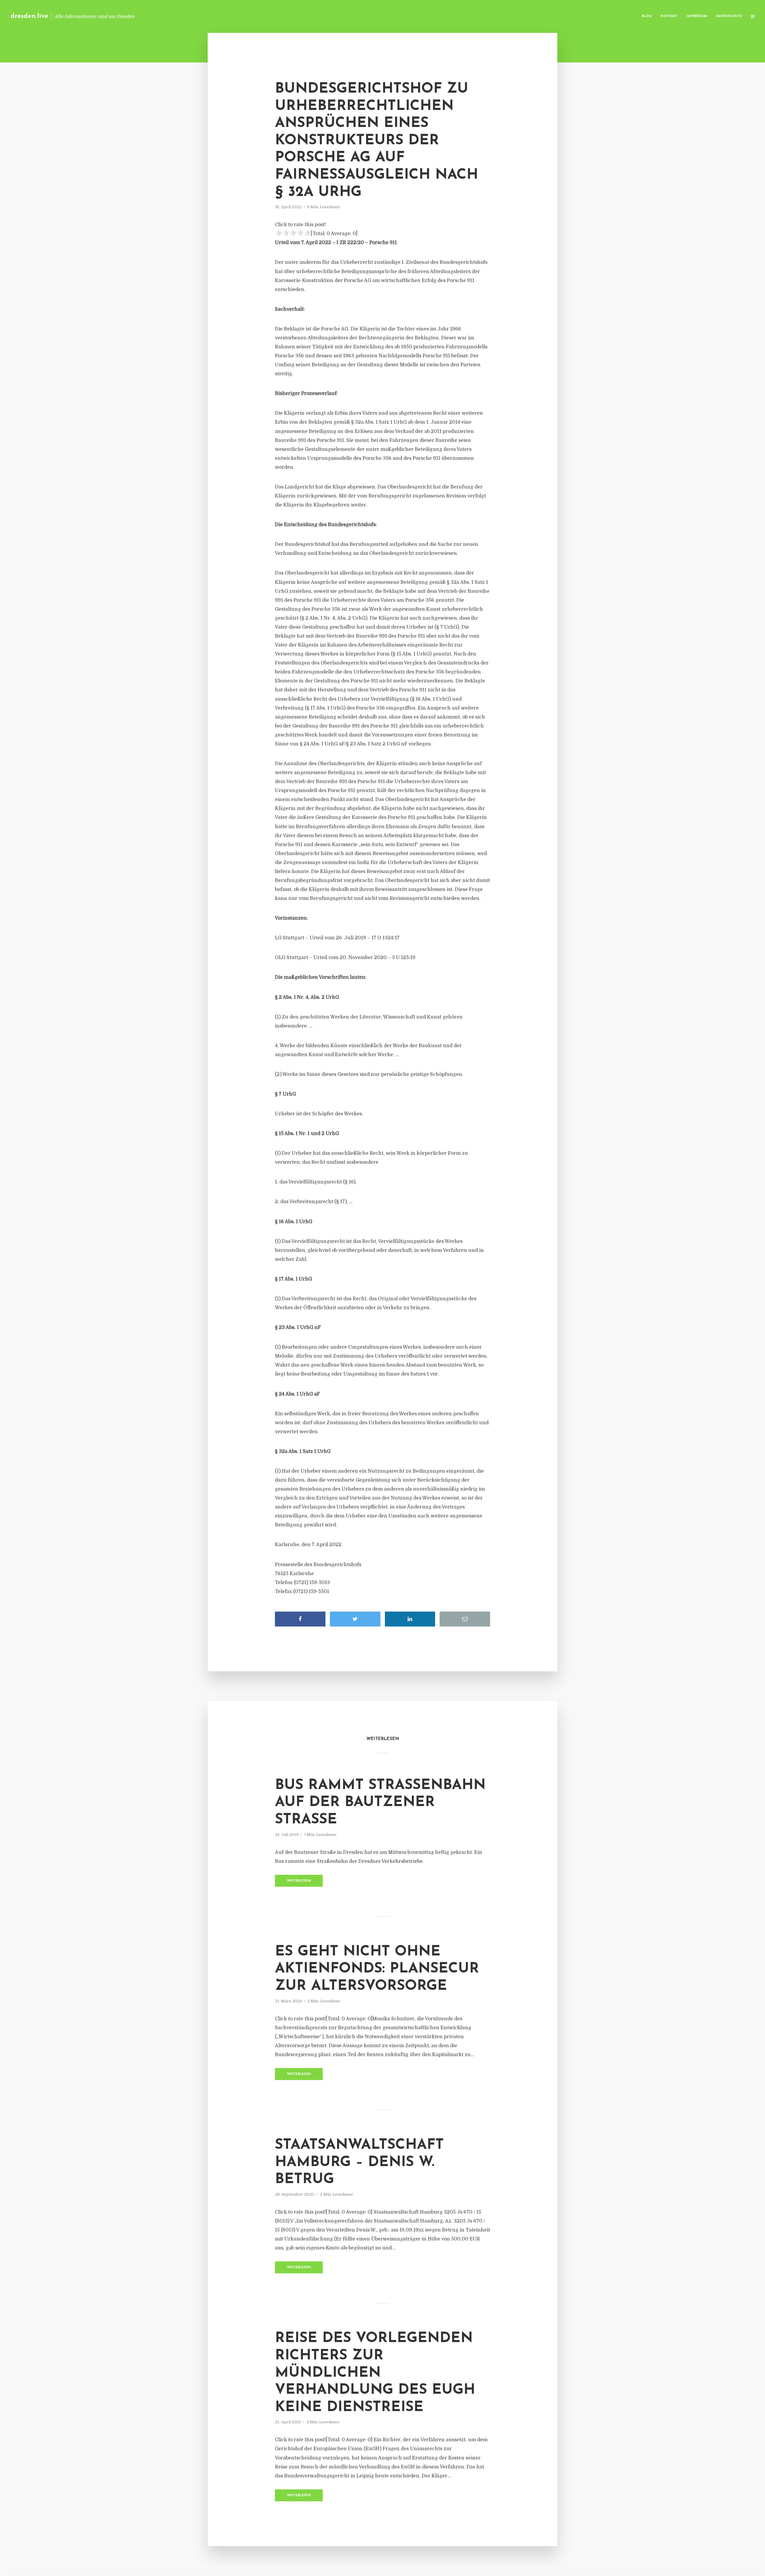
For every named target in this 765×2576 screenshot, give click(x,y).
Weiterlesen (299, 1881)
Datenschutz (729, 16)
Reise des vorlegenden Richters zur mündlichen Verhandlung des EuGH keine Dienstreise (375, 2373)
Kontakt (669, 16)
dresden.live (29, 16)
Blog (647, 16)
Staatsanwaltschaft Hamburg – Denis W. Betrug (359, 2162)
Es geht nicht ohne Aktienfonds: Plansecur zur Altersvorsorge (377, 1969)
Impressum (697, 16)
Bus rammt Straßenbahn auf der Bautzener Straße (380, 1803)
